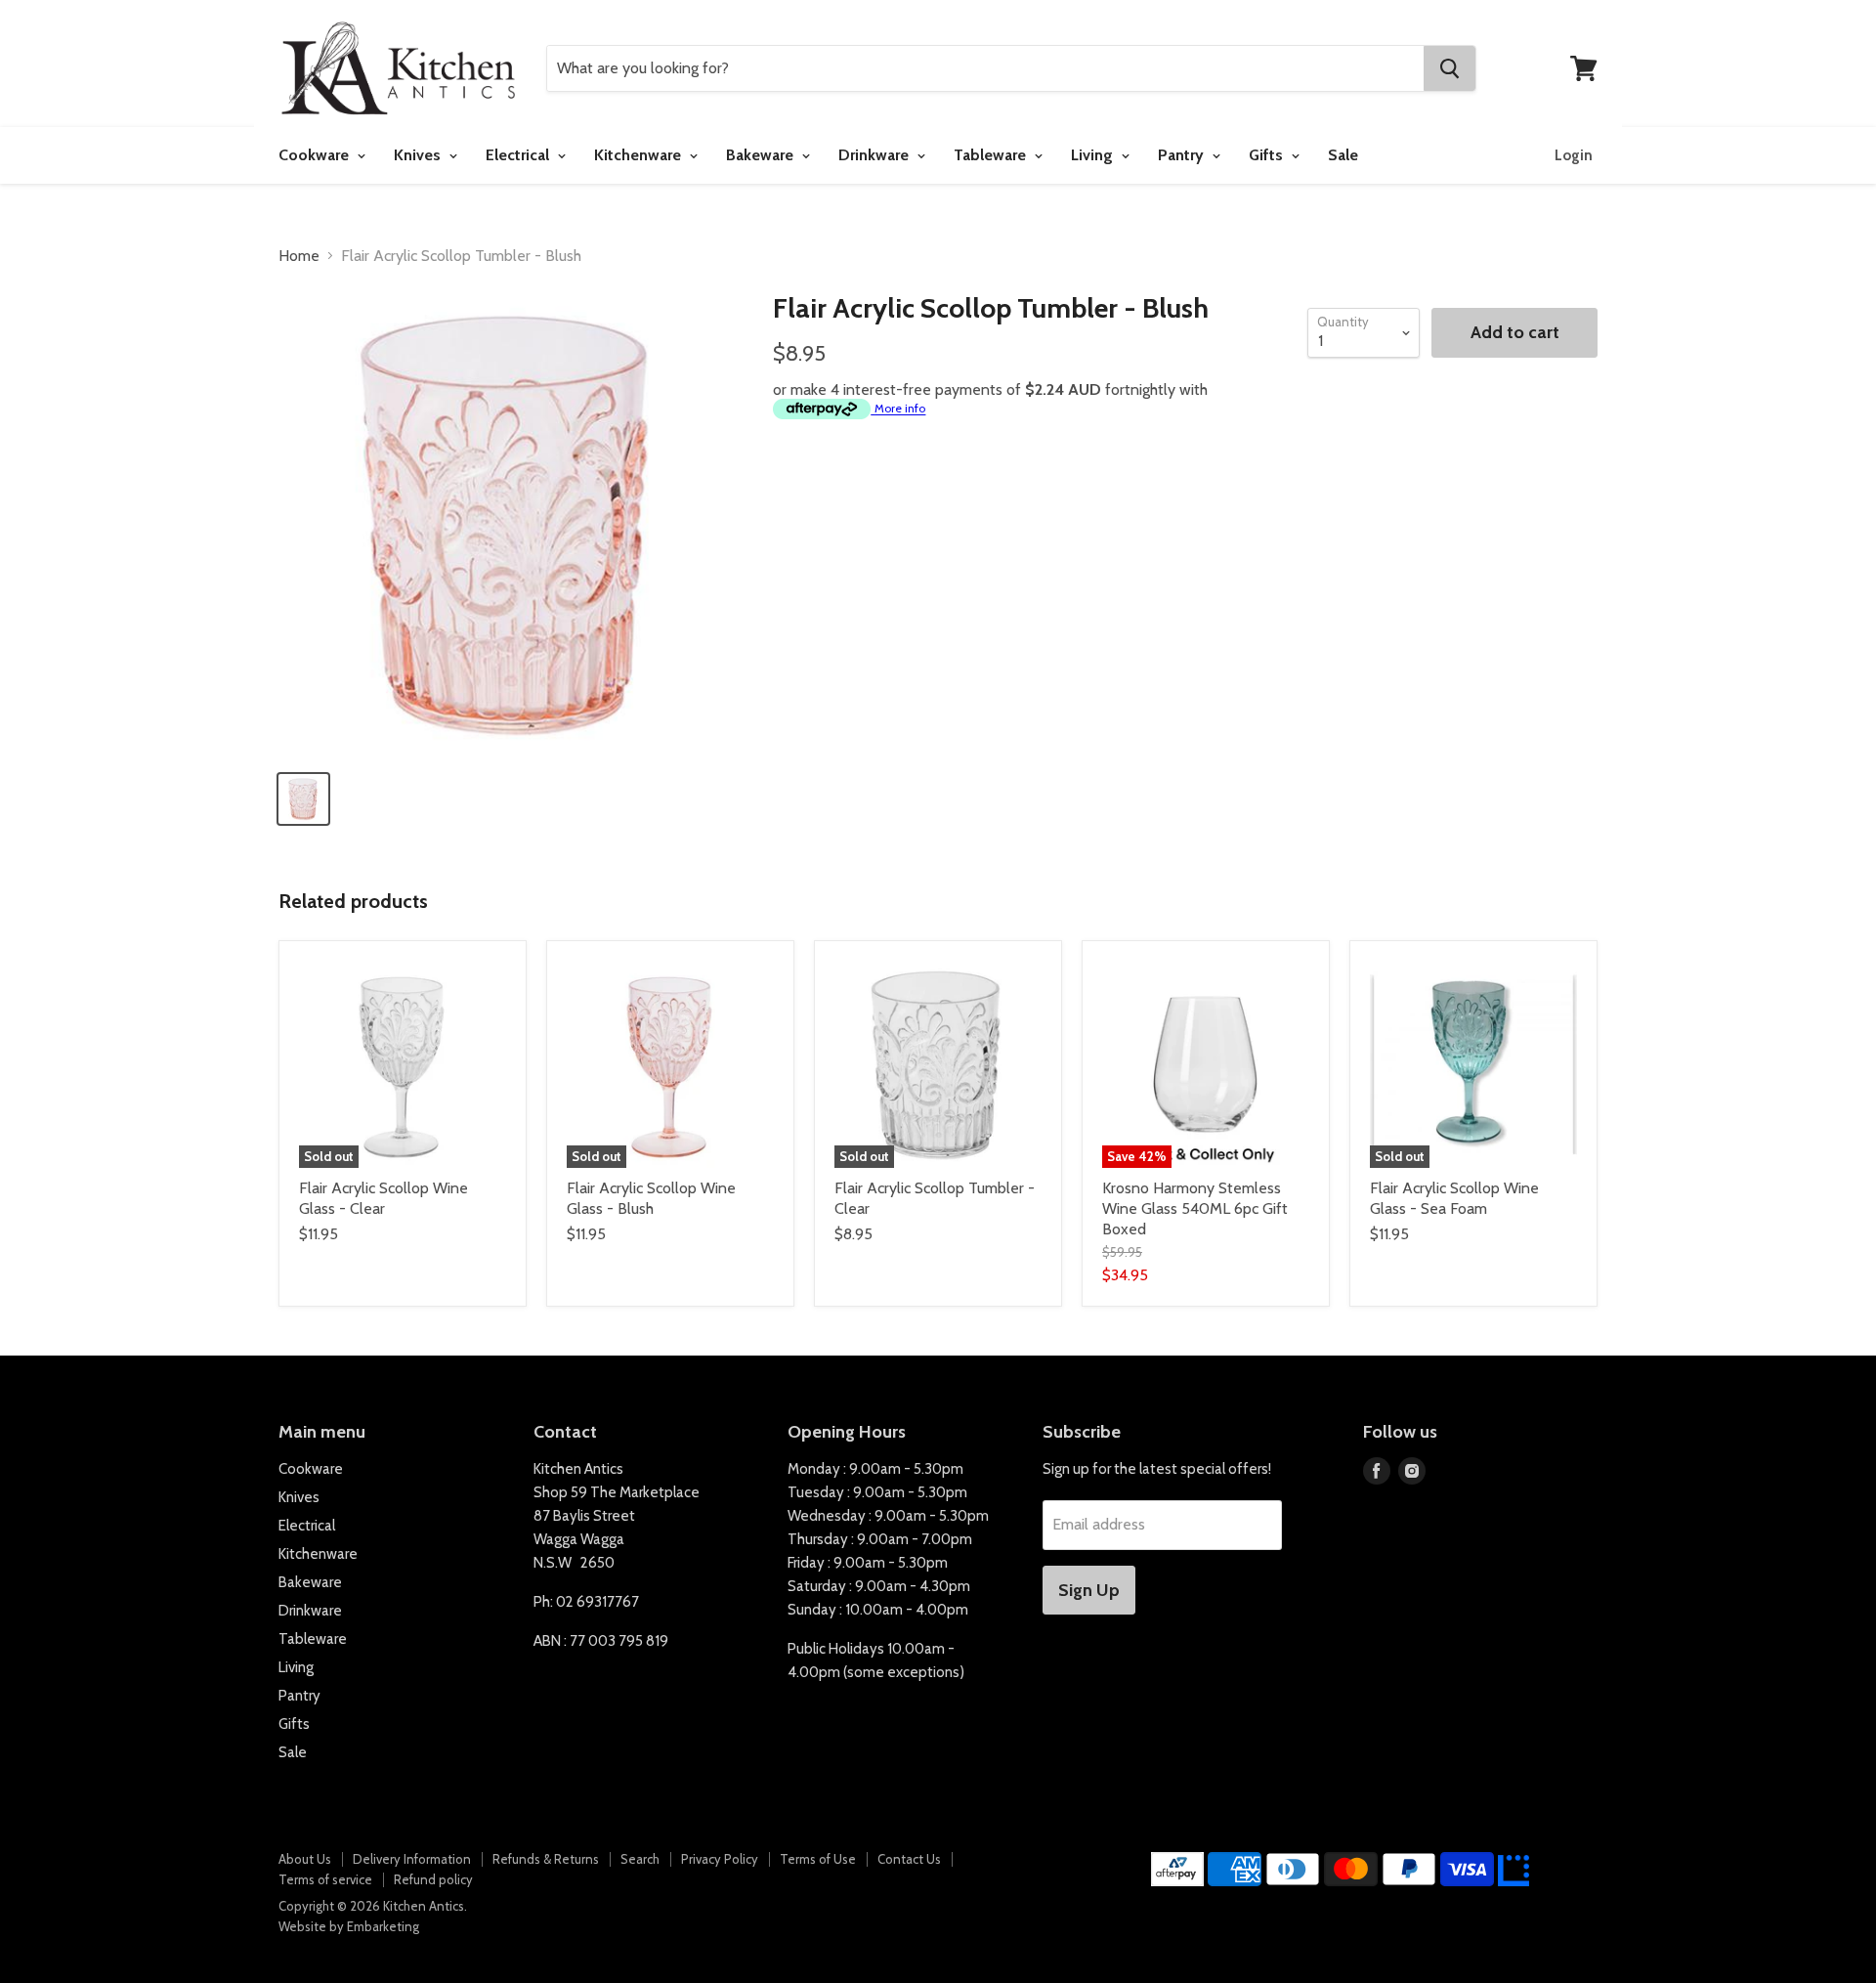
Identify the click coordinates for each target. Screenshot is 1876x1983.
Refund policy (433, 1879)
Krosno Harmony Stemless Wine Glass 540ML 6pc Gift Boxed (1195, 1208)
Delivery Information (412, 1859)
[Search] (1450, 68)
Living (1094, 155)
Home (299, 256)
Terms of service (325, 1879)
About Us (305, 1859)
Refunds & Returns (546, 1859)
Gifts (1268, 155)
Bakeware (762, 155)
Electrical (519, 155)
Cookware (316, 155)
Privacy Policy (720, 1859)
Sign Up (1089, 1590)
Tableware (992, 155)
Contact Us (909, 1859)
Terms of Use (818, 1859)
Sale (1343, 155)
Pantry (1183, 155)
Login (1574, 155)
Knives (419, 155)
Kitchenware (640, 155)
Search (640, 1859)
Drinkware (875, 155)
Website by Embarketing (349, 1926)
